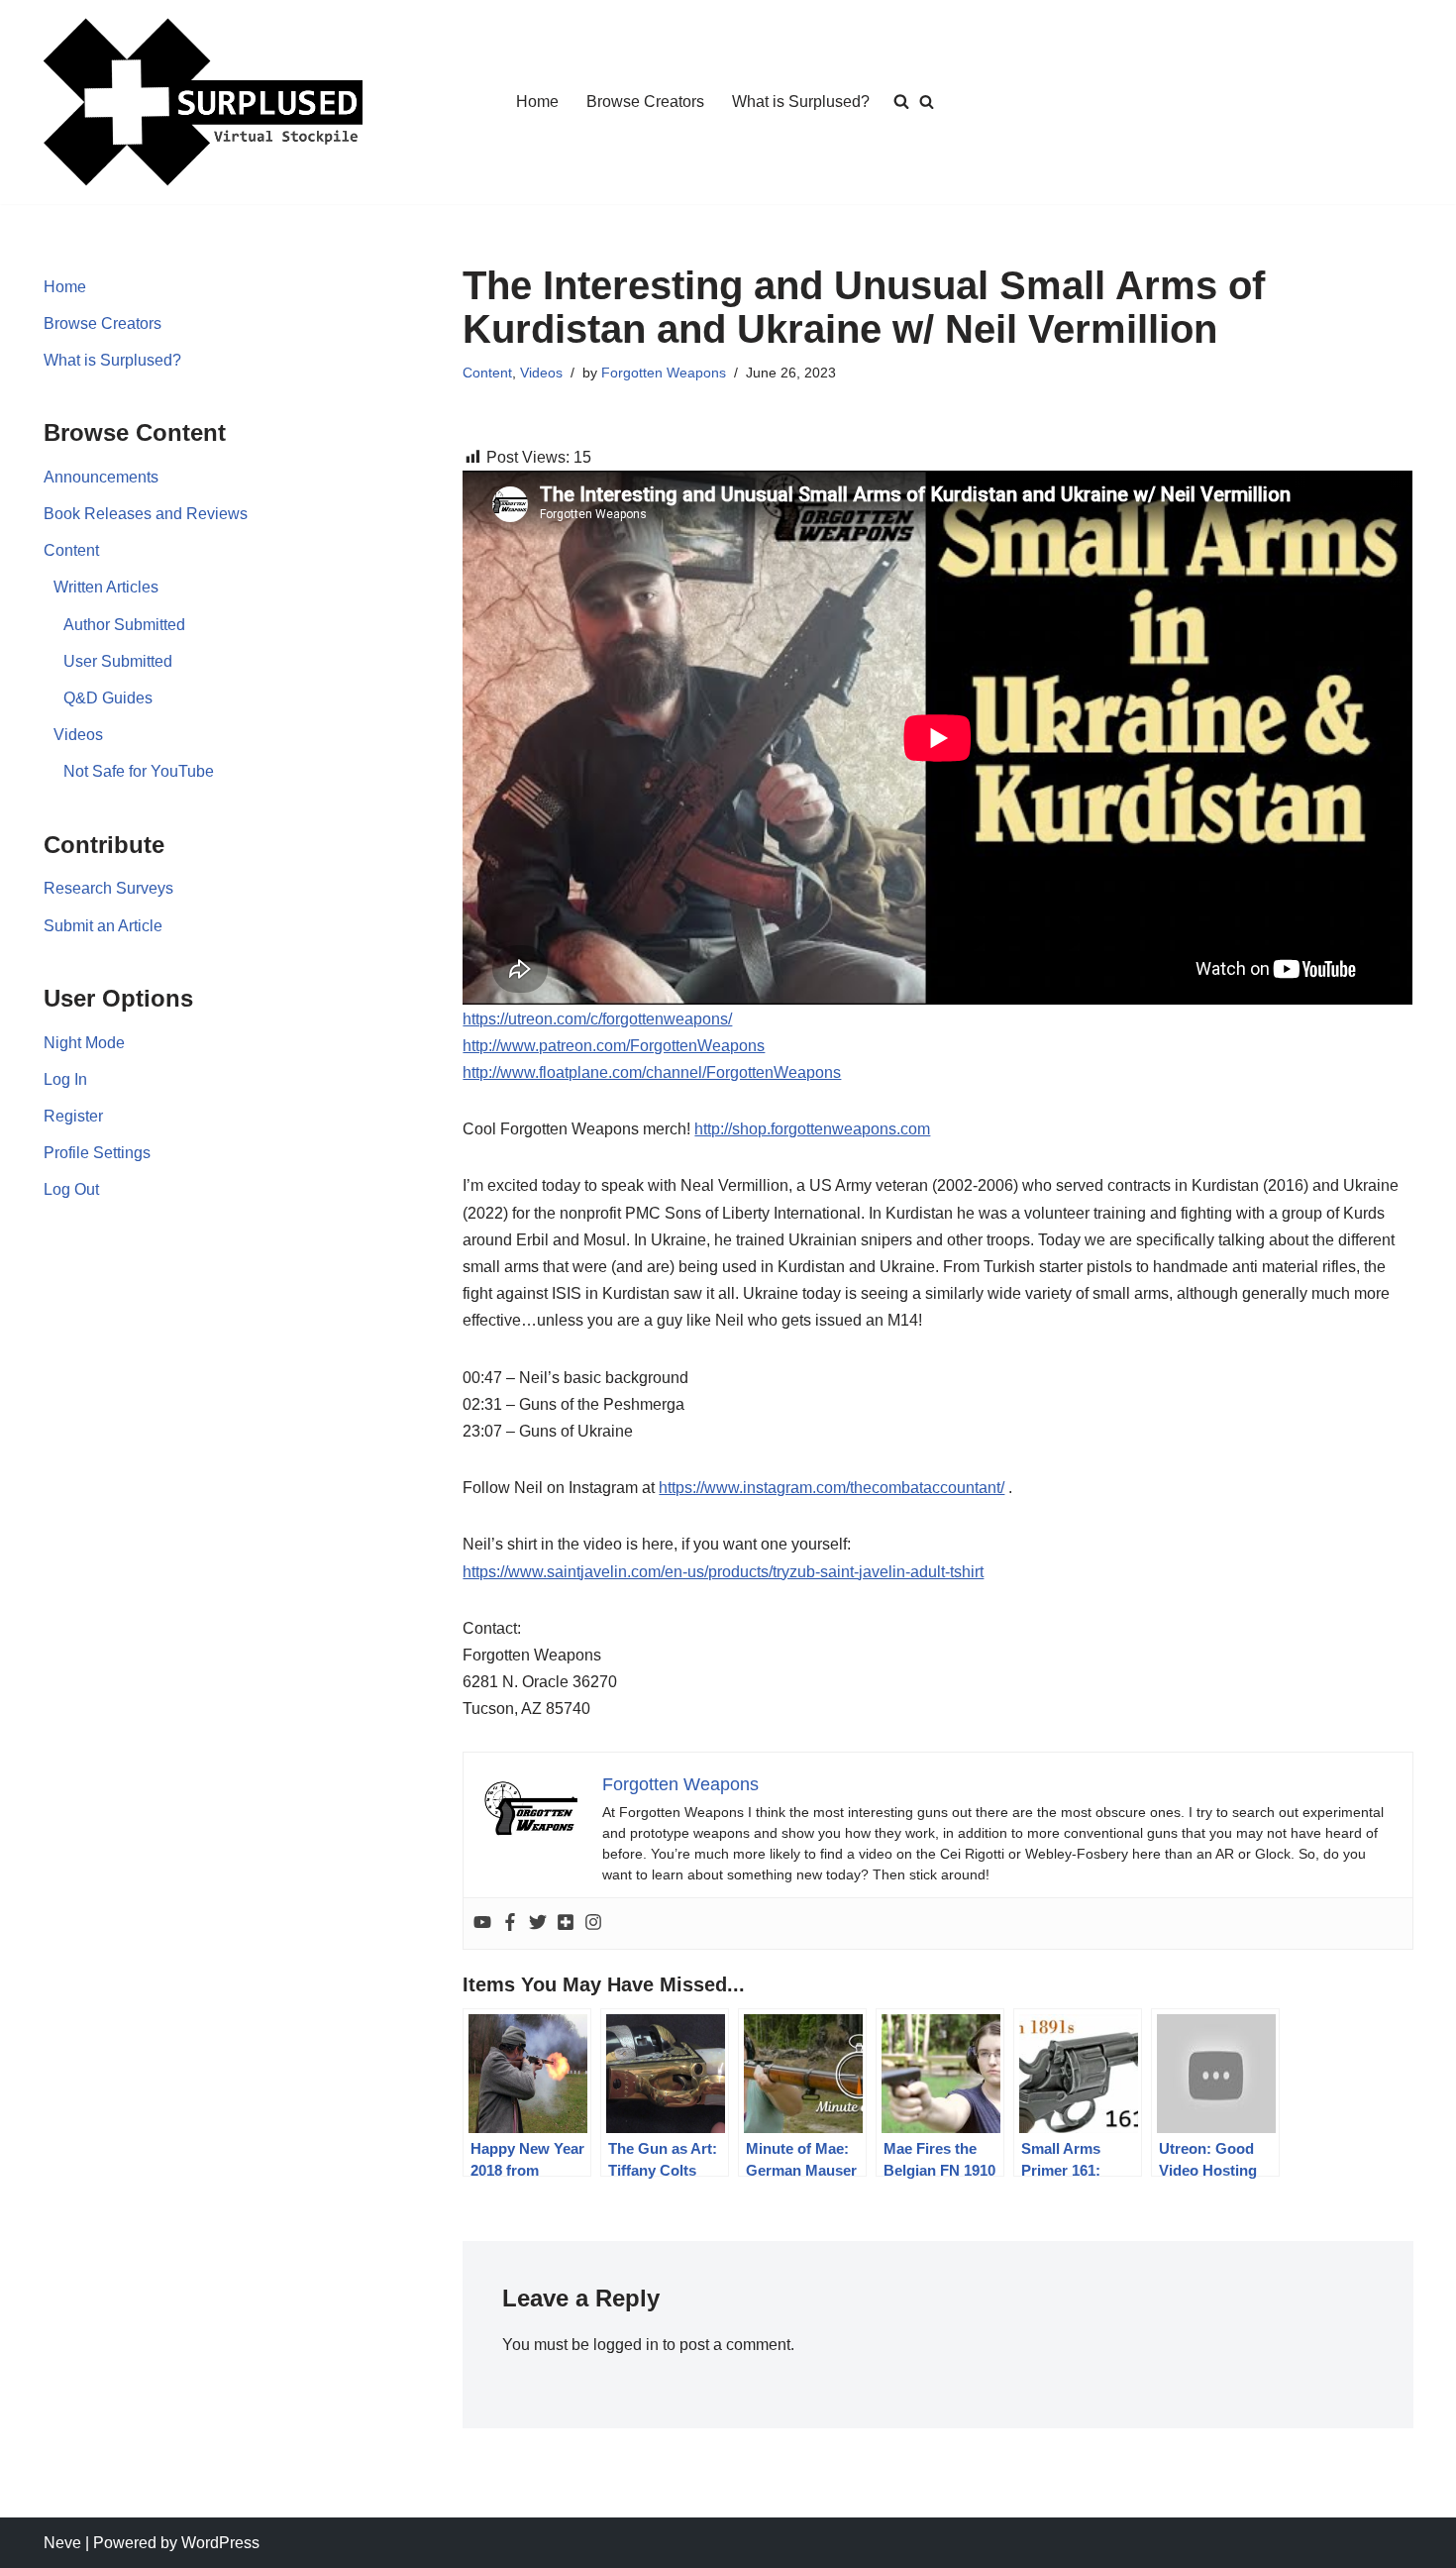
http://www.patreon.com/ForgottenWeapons (614, 1046)
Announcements (101, 477)
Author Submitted (124, 625)
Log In (65, 1079)
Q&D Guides (108, 698)
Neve (62, 2543)
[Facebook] (510, 1924)
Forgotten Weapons (664, 373)
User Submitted (118, 661)
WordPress (220, 2543)
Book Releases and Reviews (146, 514)
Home (537, 102)
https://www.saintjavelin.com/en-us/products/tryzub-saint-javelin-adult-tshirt (723, 1572)
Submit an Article (103, 926)
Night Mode (84, 1043)
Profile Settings (97, 1153)
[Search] (927, 102)
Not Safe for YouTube (139, 771)
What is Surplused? (801, 102)
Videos (78, 735)
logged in (626, 2345)
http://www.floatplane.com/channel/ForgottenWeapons (652, 1072)
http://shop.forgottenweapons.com (812, 1129)
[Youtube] (482, 1924)
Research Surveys (108, 888)
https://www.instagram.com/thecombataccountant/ (832, 1488)
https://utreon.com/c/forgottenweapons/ (597, 1019)
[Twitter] (538, 1924)
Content (71, 550)
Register (73, 1116)
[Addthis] (566, 1924)
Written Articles (106, 587)
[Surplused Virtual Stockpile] (203, 102)
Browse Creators (645, 102)
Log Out (71, 1189)
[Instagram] (593, 1924)
